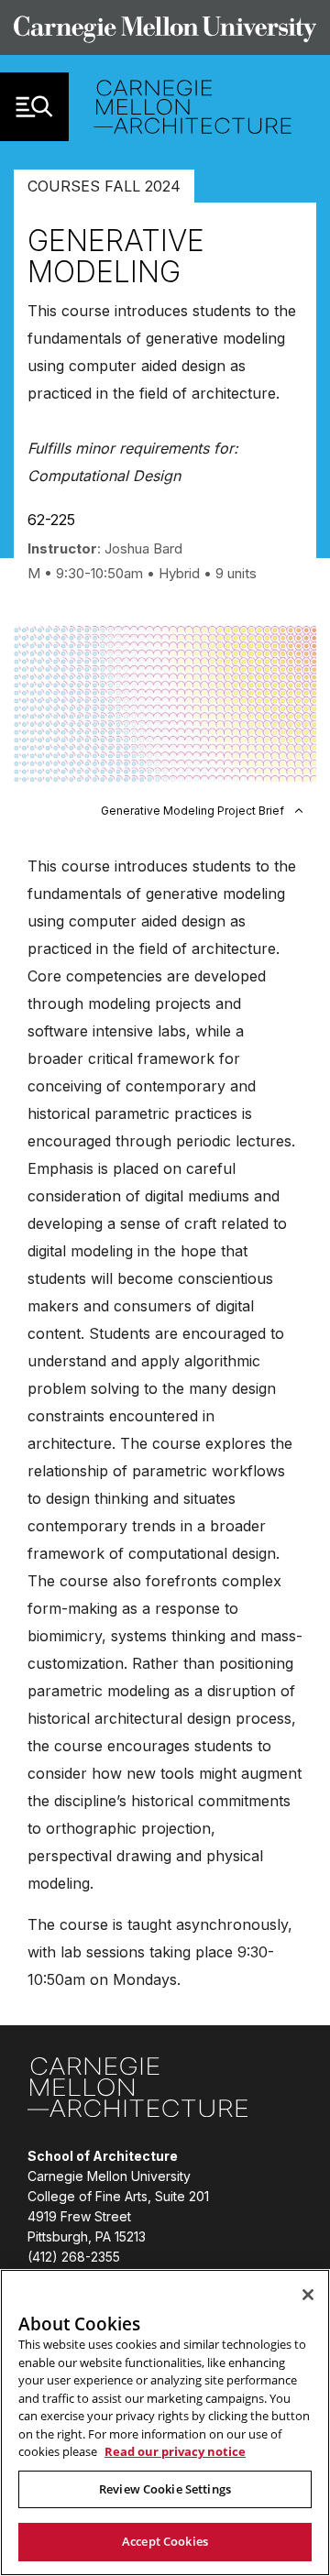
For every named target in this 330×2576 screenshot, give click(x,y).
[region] (165, 2423)
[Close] (308, 2295)
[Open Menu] (34, 107)
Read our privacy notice (175, 2451)
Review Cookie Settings (165, 2489)
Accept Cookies (165, 2541)
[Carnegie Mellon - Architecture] (137, 2090)
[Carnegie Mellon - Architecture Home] (192, 107)
